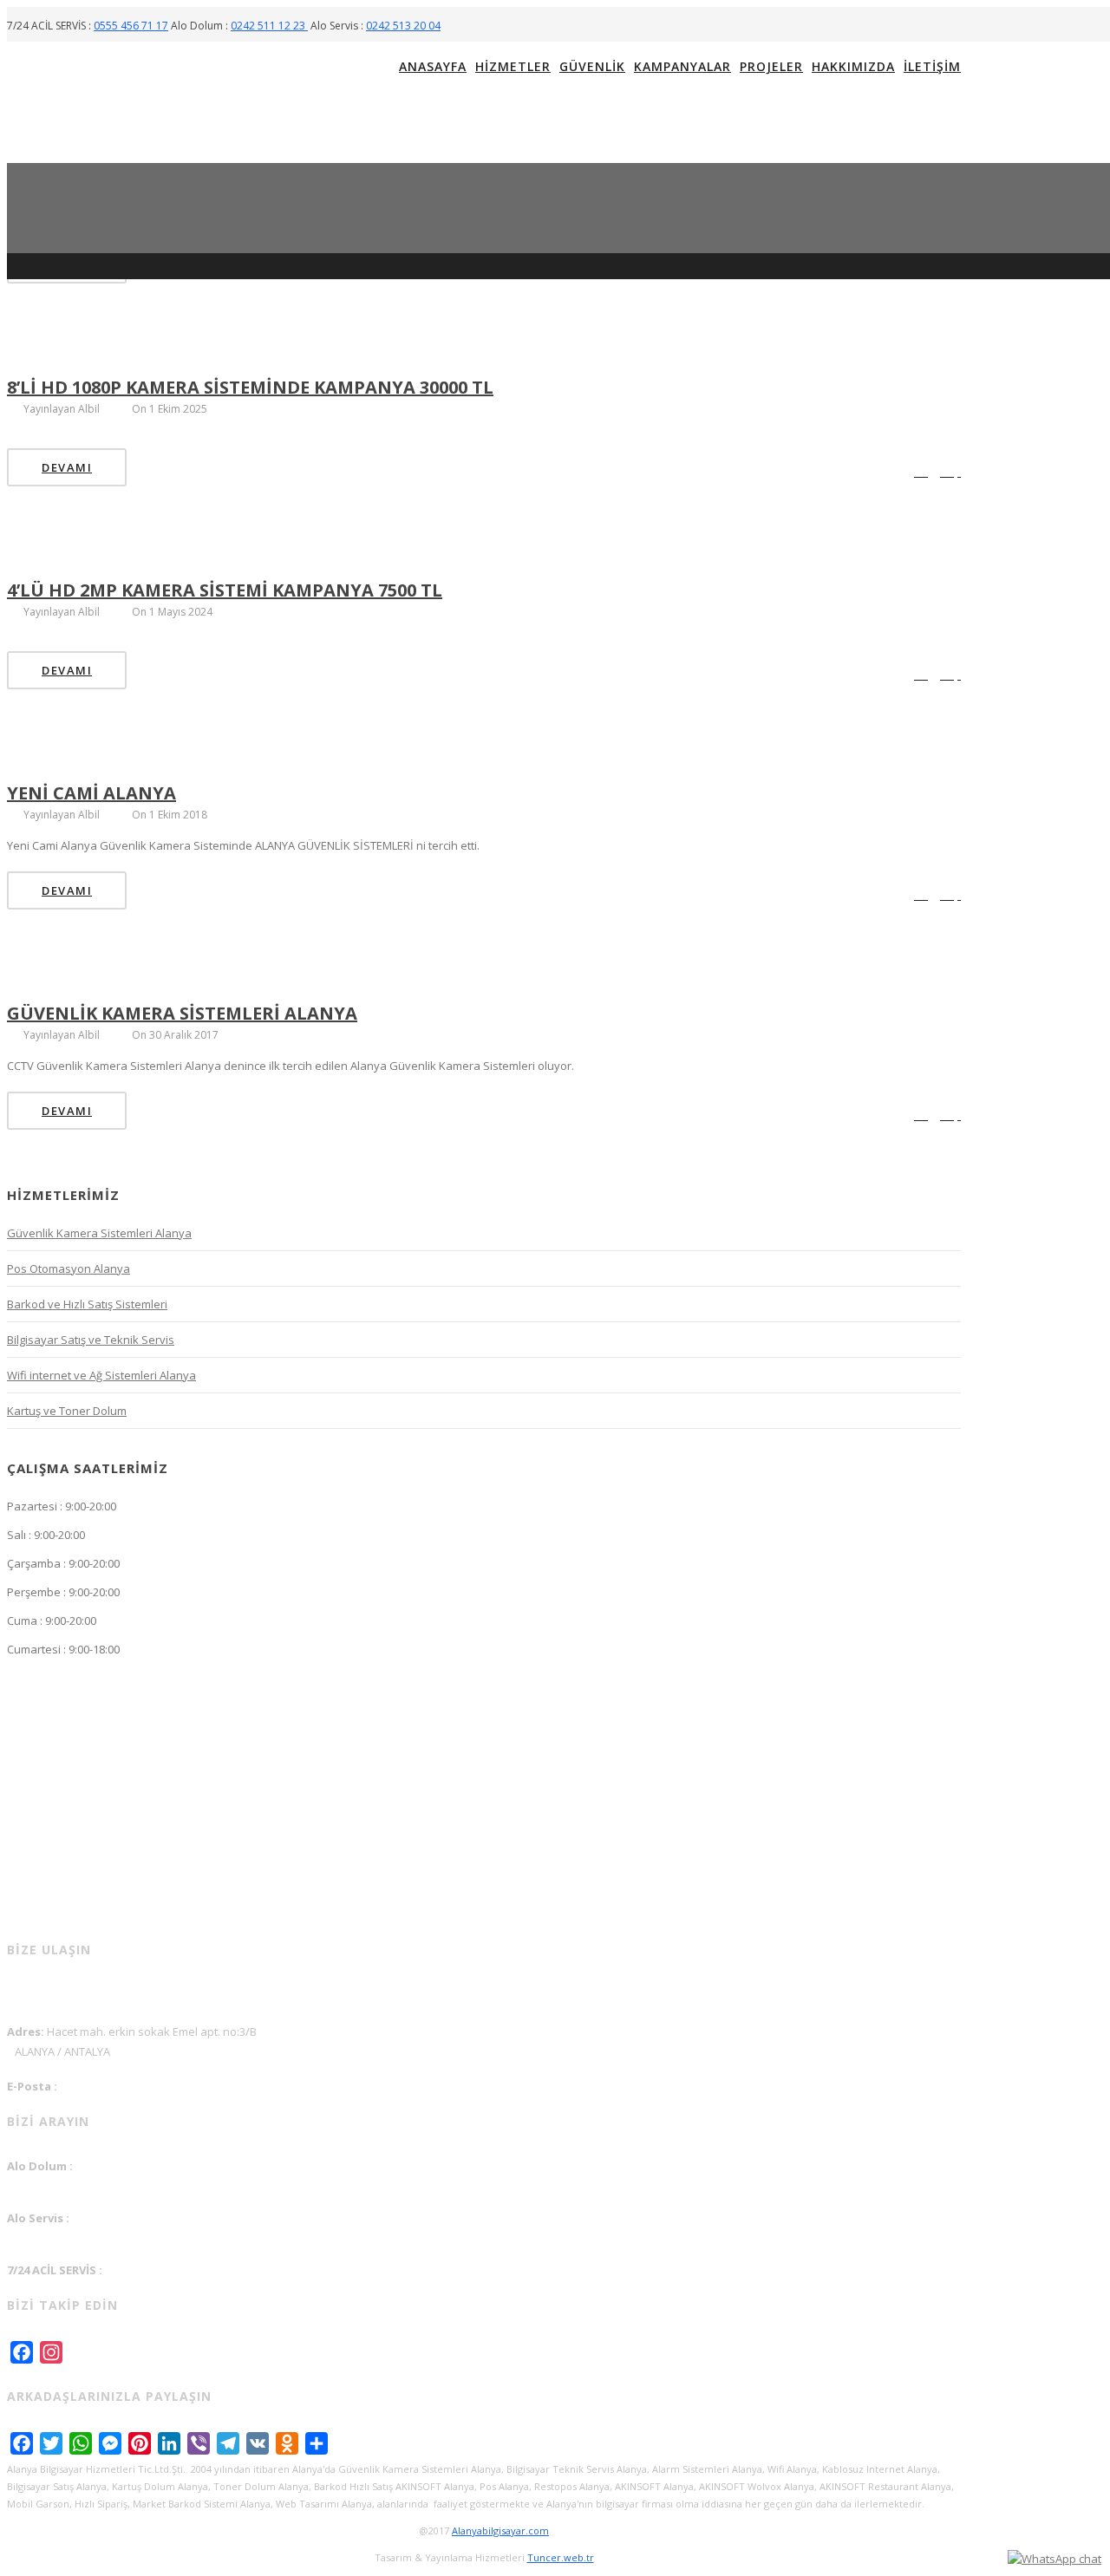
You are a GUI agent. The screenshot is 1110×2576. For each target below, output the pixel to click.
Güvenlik (592, 67)
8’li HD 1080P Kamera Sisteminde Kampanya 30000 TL (250, 387)
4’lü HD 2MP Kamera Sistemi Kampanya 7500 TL (225, 590)
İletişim (932, 67)
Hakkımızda (853, 67)
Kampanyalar (682, 67)
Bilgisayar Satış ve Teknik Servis (91, 1340)
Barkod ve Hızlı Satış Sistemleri (87, 1304)
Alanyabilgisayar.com (500, 2530)
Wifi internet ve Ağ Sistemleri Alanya (101, 1375)
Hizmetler (513, 67)
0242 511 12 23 (269, 26)
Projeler (771, 67)
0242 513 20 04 (403, 26)
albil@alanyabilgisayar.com (79, 2103)
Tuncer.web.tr (561, 2557)
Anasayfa (433, 67)
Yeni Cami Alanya (91, 793)
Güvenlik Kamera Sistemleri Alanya (182, 1013)
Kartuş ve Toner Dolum (67, 1411)
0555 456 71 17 (131, 26)
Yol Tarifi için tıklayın (68, 1994)
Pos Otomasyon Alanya (69, 1268)
